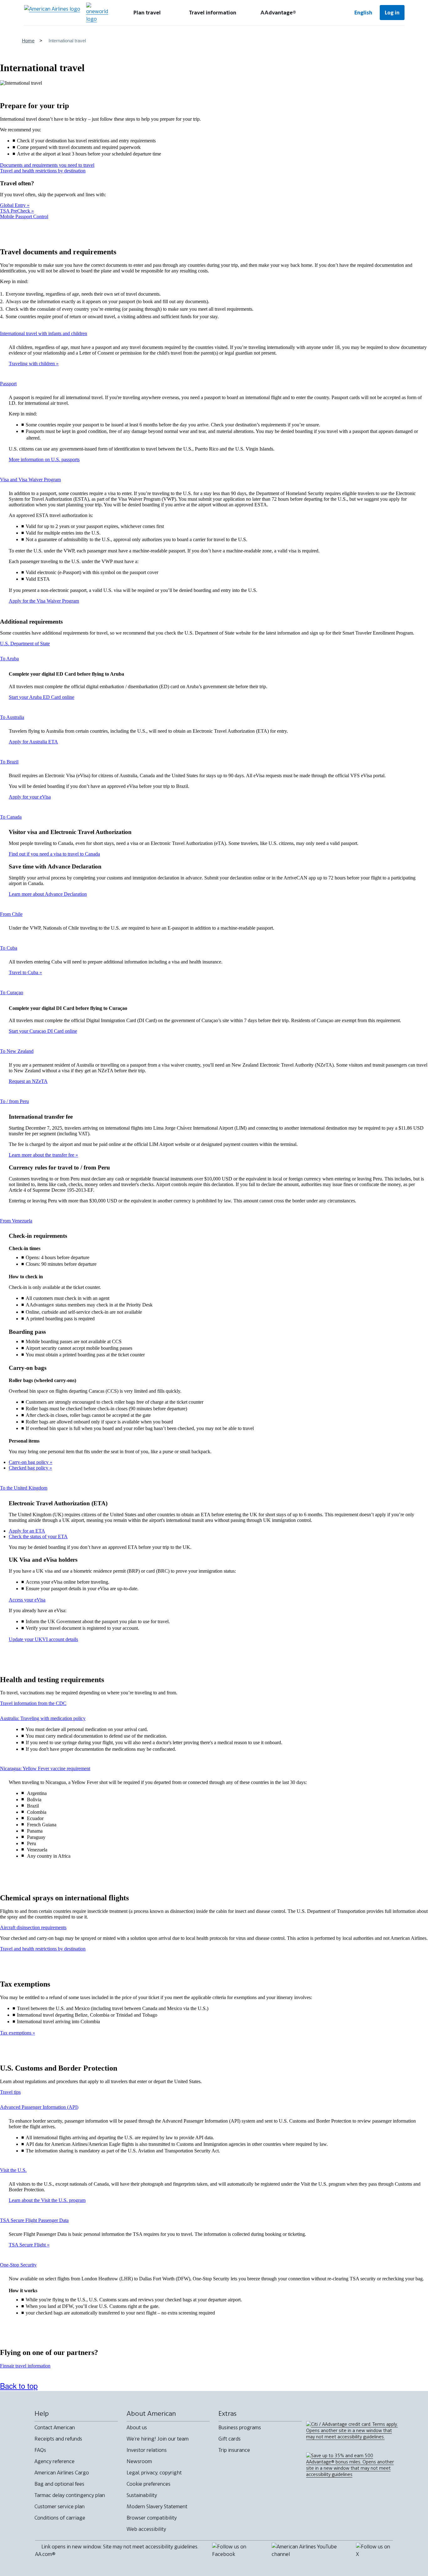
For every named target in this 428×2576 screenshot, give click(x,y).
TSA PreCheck (16, 211)
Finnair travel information (25, 2366)
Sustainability (142, 2495)
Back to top (19, 2386)
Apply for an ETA (27, 1531)
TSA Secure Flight (28, 2245)
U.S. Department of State (25, 644)
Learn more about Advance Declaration (48, 894)
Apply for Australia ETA (33, 742)
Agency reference (55, 2461)
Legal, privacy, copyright (154, 2473)
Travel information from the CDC (33, 1703)
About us (137, 2427)
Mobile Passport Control (24, 216)
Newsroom (139, 2461)
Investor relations (147, 2450)
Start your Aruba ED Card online (42, 697)
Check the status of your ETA (38, 1536)
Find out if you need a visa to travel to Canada (54, 854)
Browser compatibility (152, 2518)
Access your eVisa (27, 1600)
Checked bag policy (29, 1468)
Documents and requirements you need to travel (47, 165)
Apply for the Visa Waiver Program (44, 601)
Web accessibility (146, 2529)
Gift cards (230, 2439)
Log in (392, 13)
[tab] (147, 13)
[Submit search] (327, 13)
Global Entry (13, 205)
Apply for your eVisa (30, 797)
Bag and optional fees (59, 2484)
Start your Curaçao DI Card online (43, 1031)
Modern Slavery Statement (157, 2506)
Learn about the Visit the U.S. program (47, 2200)
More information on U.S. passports (44, 459)
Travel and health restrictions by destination (43, 171)
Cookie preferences (149, 2484)
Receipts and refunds (58, 2439)
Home (28, 41)
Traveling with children (32, 364)
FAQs (40, 2450)
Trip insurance (234, 2450)
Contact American (55, 2427)
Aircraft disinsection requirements (33, 1927)
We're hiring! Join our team (158, 2439)
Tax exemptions (16, 2033)
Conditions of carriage (60, 2518)
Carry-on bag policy (29, 1462)
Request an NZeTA (28, 1081)
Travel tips (10, 2092)
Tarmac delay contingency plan (70, 2495)
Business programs (240, 2427)
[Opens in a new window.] (97, 13)
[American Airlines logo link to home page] (52, 13)
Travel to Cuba (24, 972)
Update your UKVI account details (43, 1639)
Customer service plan (60, 2506)
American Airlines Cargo (62, 2473)
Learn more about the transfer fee (42, 1155)
